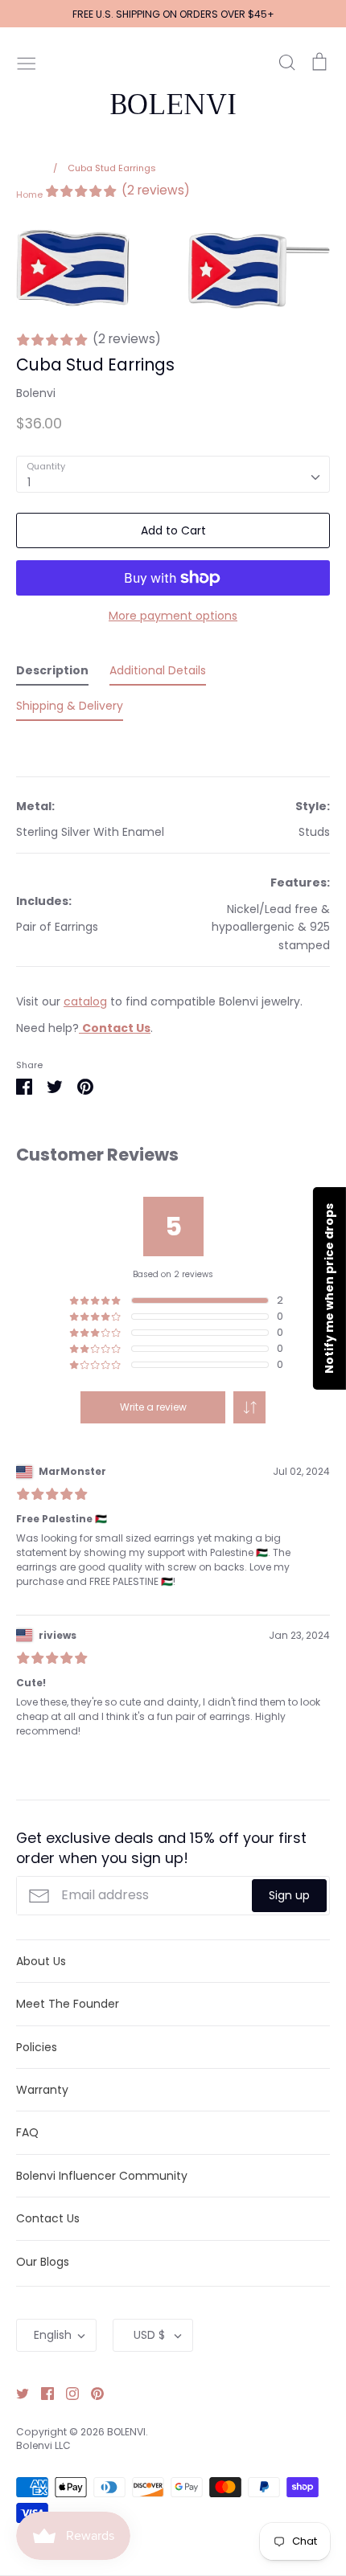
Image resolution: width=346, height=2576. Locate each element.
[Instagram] (66, 2393)
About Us (41, 1961)
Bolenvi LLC (43, 2445)
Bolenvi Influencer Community (102, 2176)
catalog (85, 1001)
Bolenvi (36, 393)
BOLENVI (173, 104)
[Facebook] (41, 2393)
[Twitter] (16, 2393)
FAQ (27, 2132)
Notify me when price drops (329, 1288)
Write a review (153, 1407)
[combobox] (173, 474)
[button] (249, 1407)
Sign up (289, 1895)
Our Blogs (43, 2262)
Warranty (42, 2090)
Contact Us (48, 2218)
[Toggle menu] (27, 62)
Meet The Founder (68, 2004)
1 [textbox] (29, 482)
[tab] (52, 674)
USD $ (149, 2335)
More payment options (173, 616)
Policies (37, 2047)
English (53, 2335)
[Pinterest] (91, 2393)
